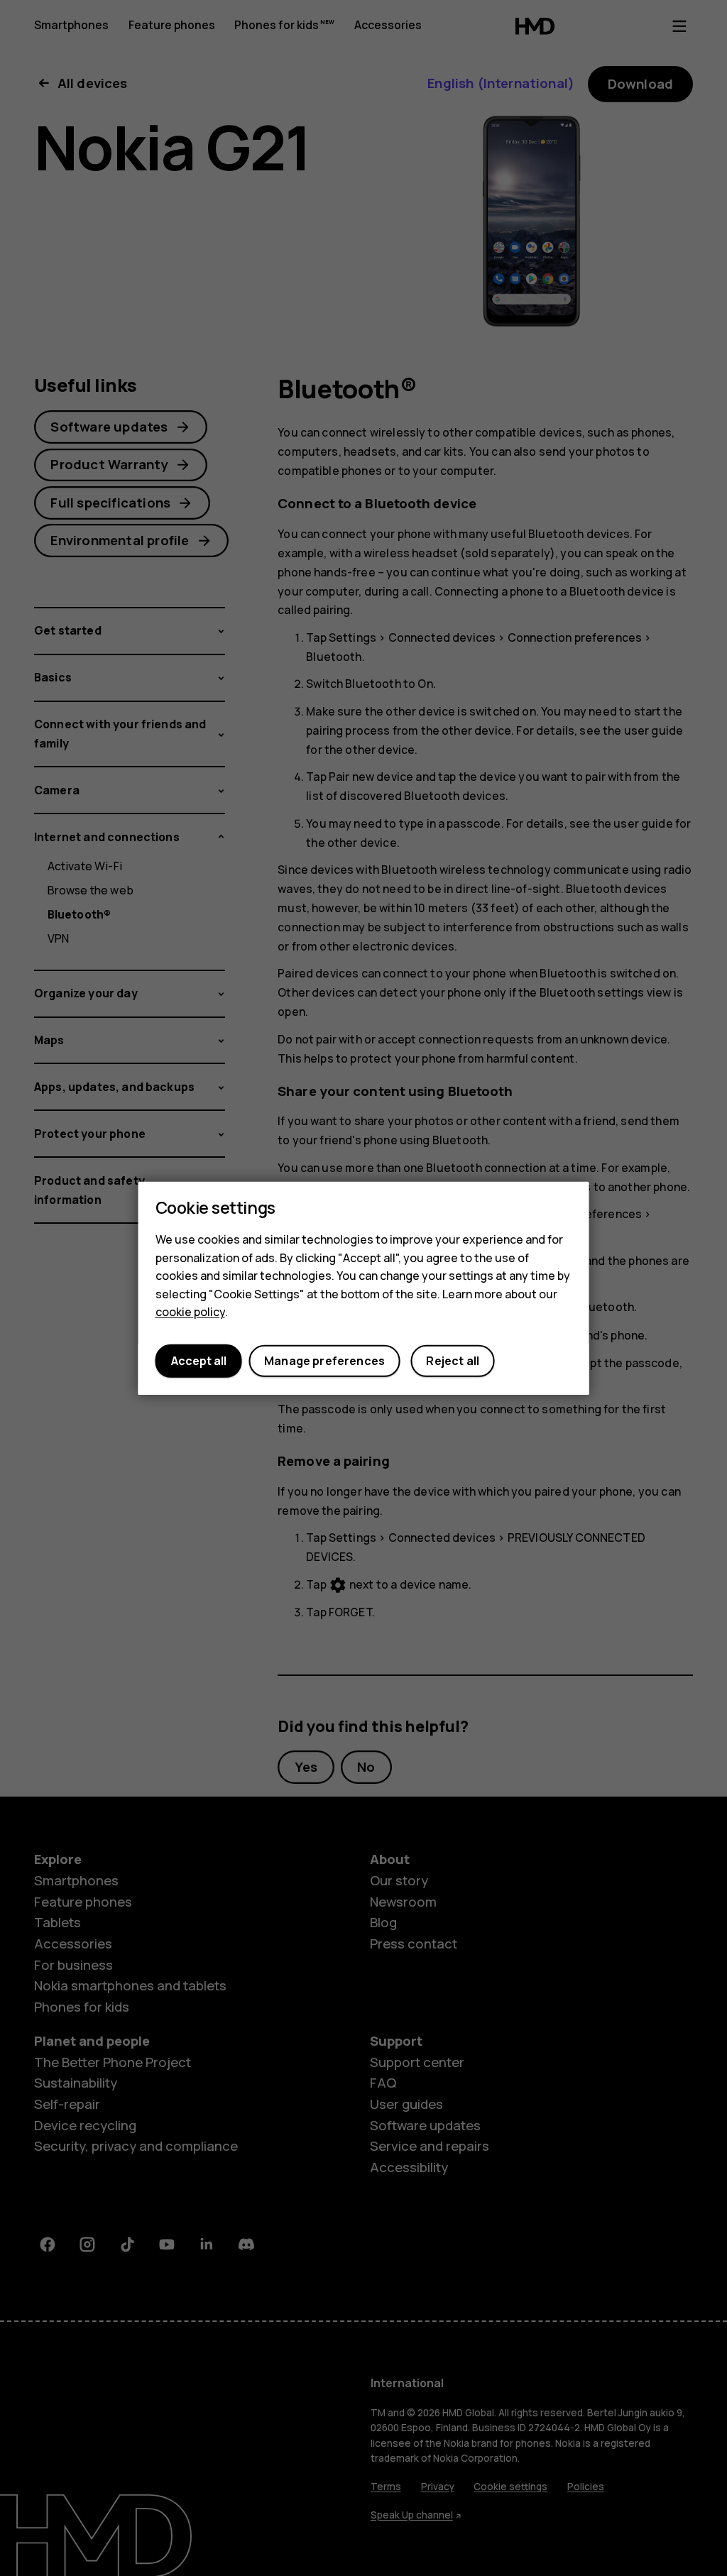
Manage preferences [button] (324, 1361)
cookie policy (190, 1312)
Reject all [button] (453, 1361)
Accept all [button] (199, 1361)
